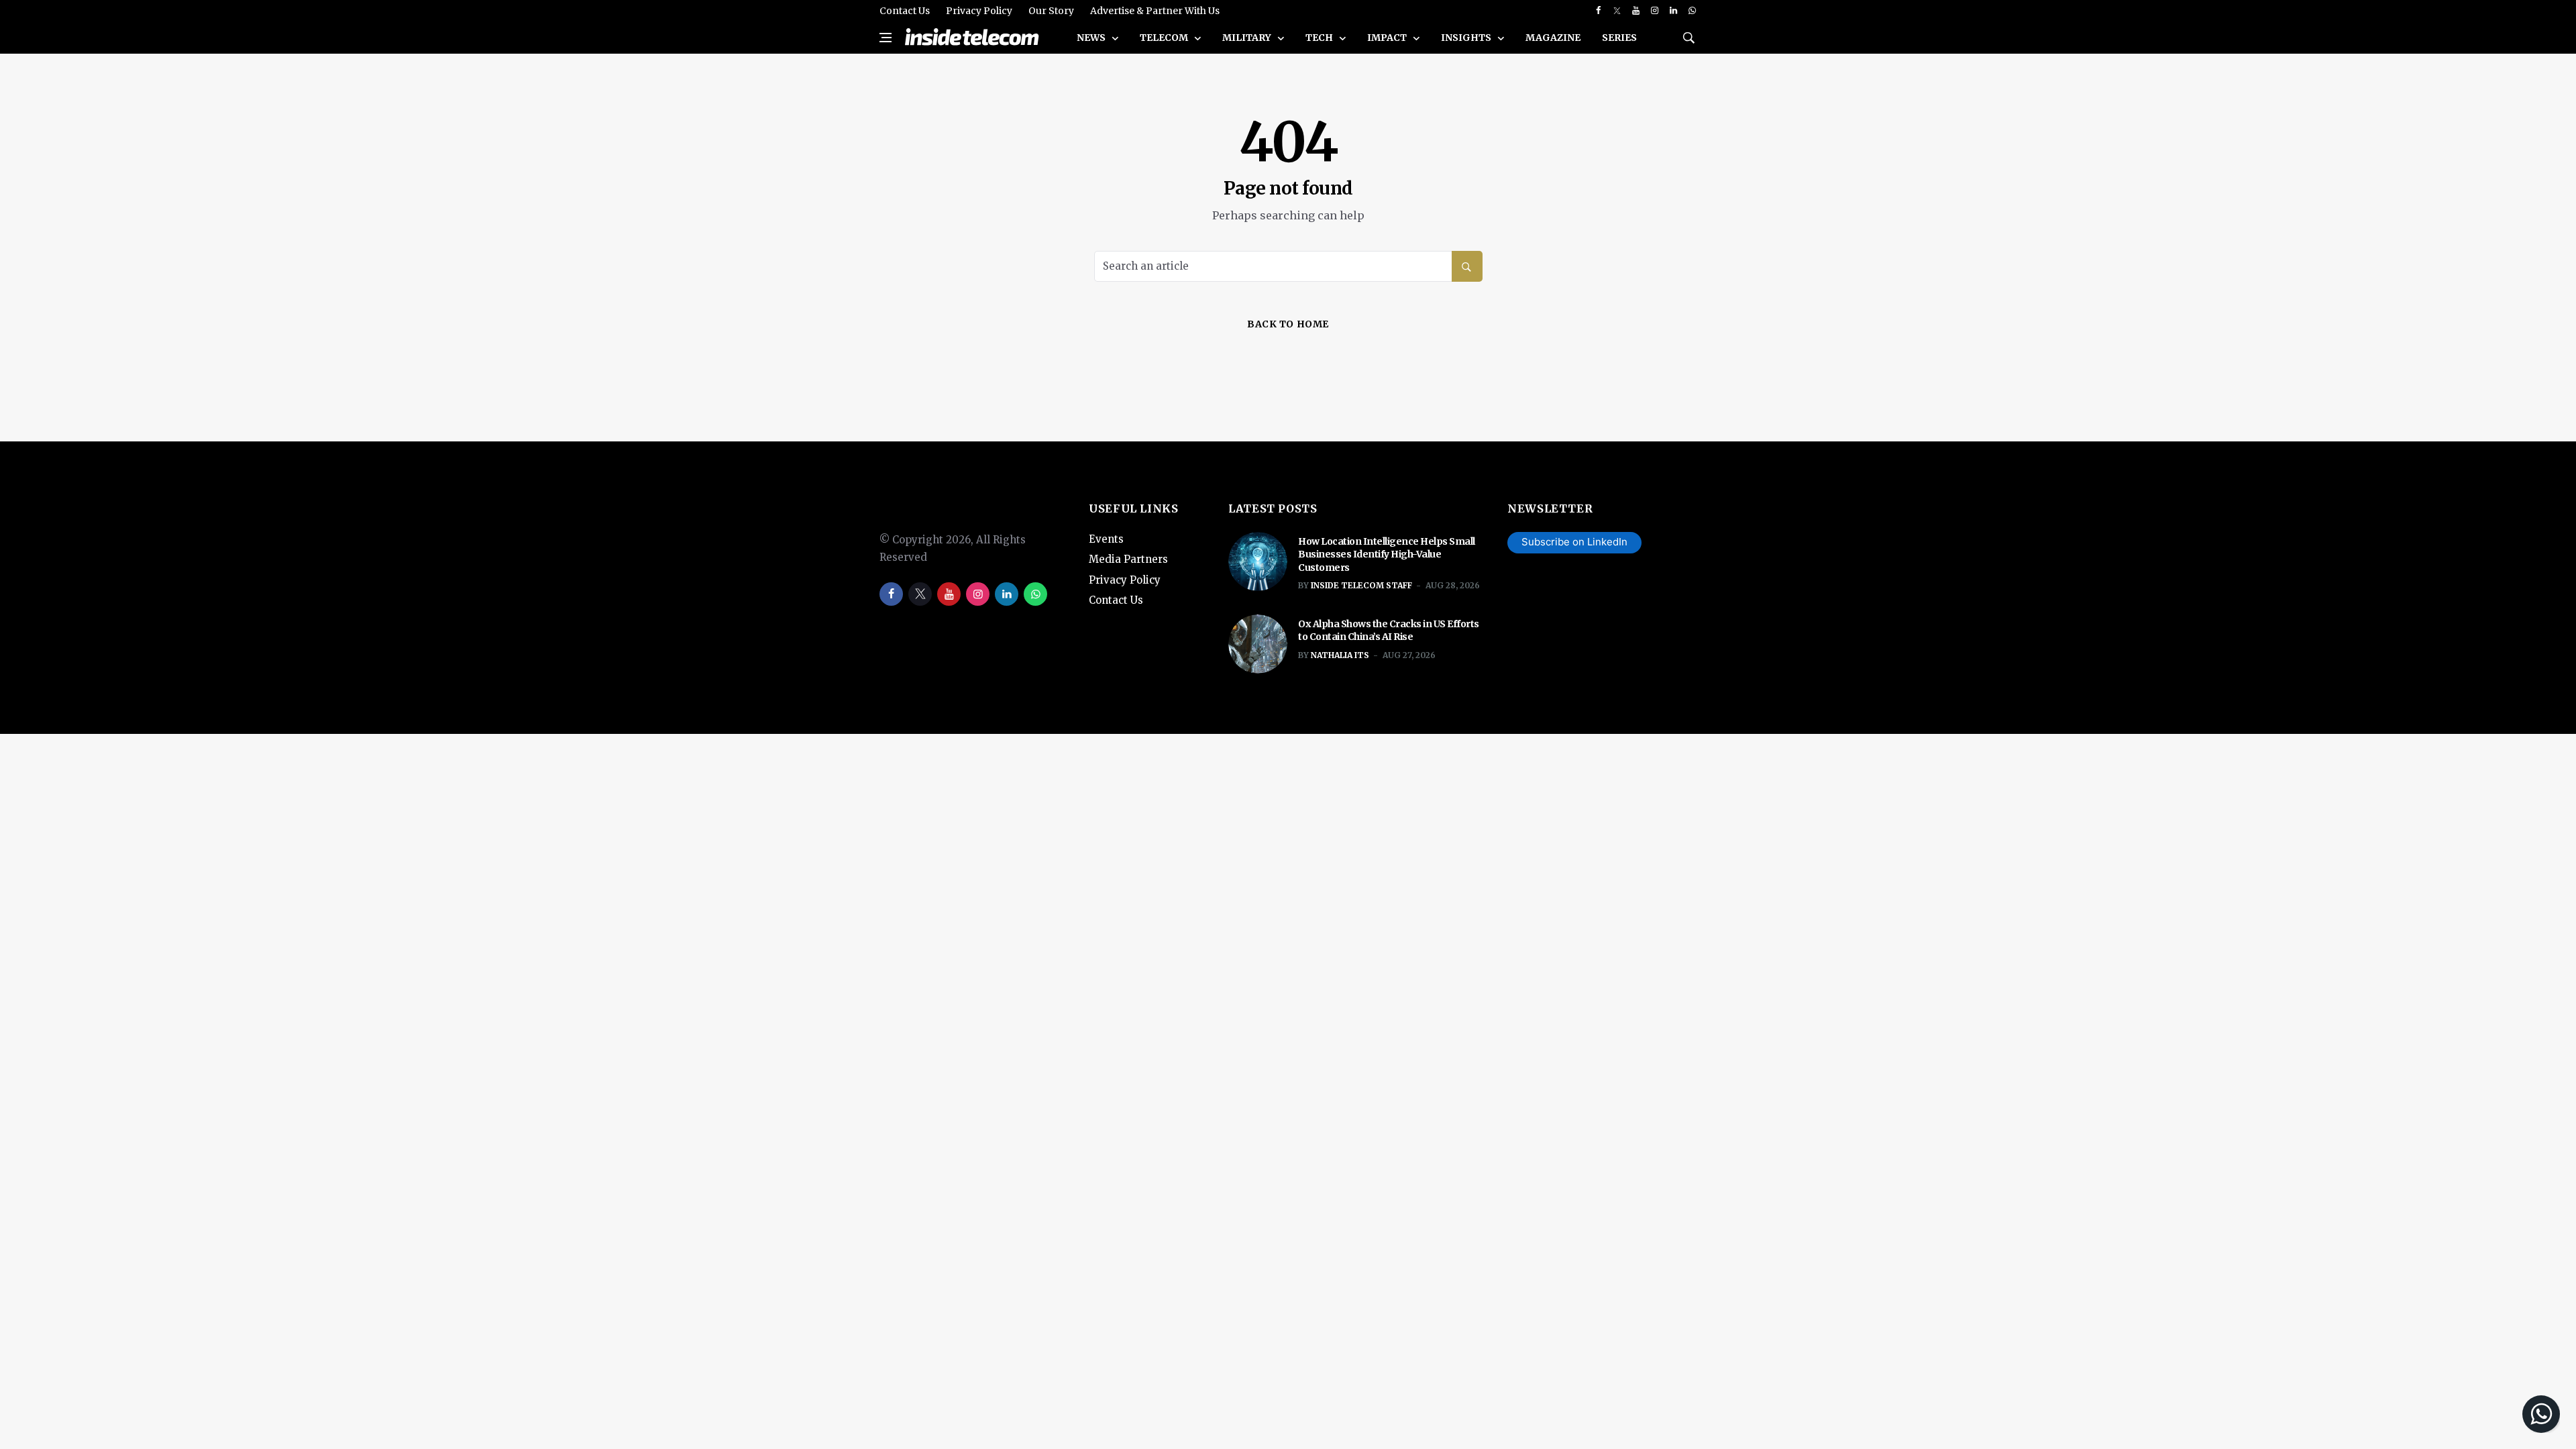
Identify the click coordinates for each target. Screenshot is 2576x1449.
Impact (1388, 38)
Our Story (1051, 11)
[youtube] (1636, 11)
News (1092, 38)
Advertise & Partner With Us (1155, 11)
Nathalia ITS (1340, 655)
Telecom (1165, 38)
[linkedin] (1673, 11)
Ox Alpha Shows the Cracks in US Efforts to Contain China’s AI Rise (1389, 631)
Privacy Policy (979, 11)
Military (1248, 38)
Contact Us (905, 11)
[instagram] (1655, 11)
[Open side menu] (885, 38)
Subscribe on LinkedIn (1574, 542)
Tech (1320, 38)
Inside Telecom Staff (1361, 585)
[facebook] (1598, 11)
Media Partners (1128, 559)
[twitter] (1617, 11)
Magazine (1553, 38)
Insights (1467, 38)
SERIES (1619, 38)
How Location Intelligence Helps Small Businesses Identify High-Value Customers (1387, 554)
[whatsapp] (1692, 11)
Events (1106, 539)
